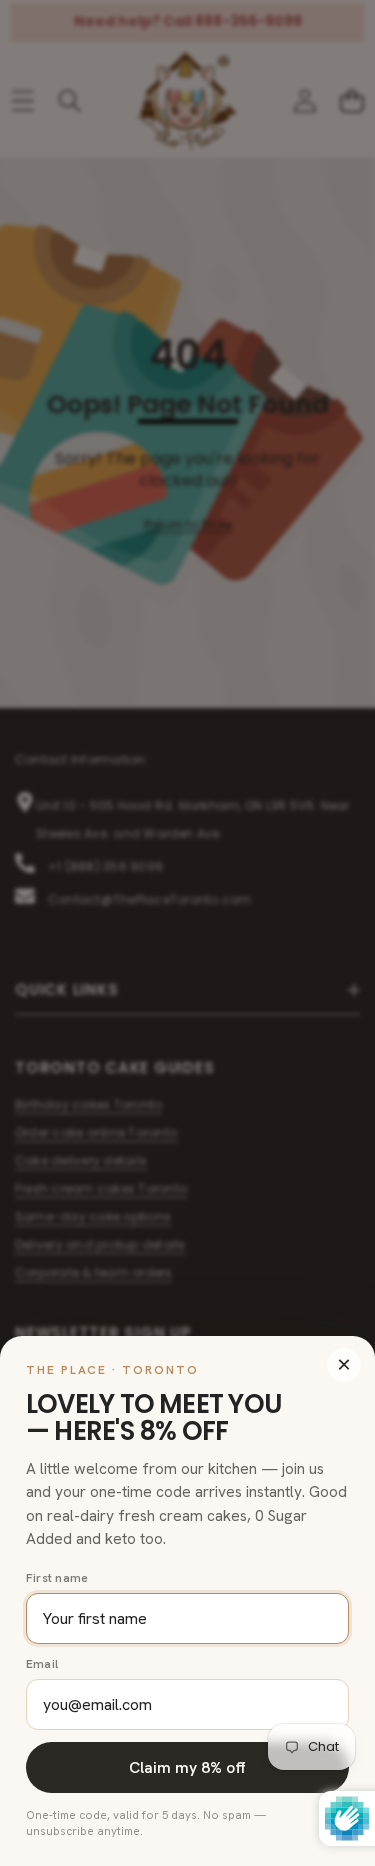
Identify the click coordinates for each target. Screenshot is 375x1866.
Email (42, 1664)
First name (57, 1578)
